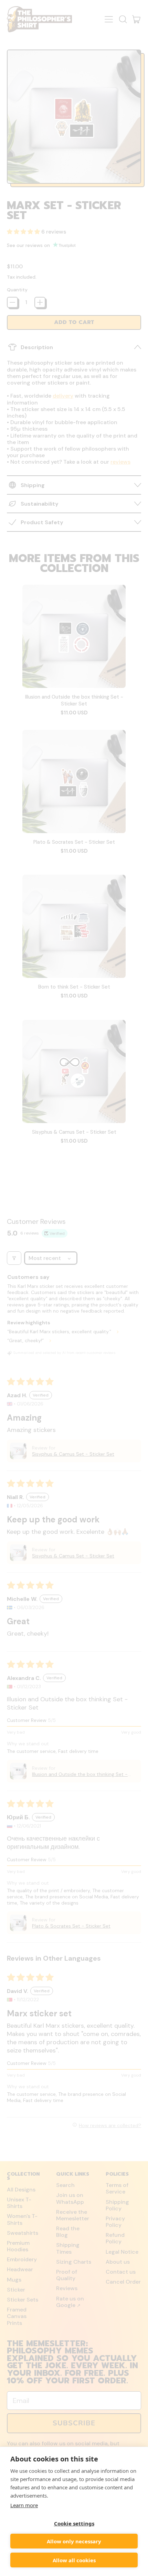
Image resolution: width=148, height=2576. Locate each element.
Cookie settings (74, 2523)
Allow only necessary (74, 2541)
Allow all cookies (74, 2560)
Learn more (24, 2505)
